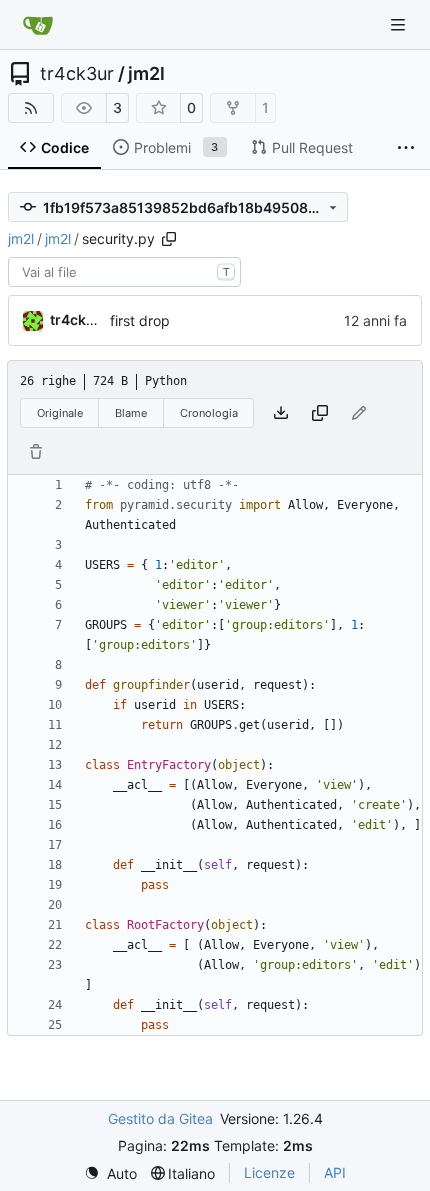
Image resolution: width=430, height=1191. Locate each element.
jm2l (146, 74)
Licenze (269, 1172)
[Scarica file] (281, 413)
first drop (140, 320)
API (335, 1172)
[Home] (38, 25)
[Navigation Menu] (400, 24)
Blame (131, 413)
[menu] (110, 1173)
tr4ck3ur (77, 74)
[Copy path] (169, 239)
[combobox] (124, 272)
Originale (60, 413)
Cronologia (209, 413)
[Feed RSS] (31, 108)
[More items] (406, 148)
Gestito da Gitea (160, 1118)
